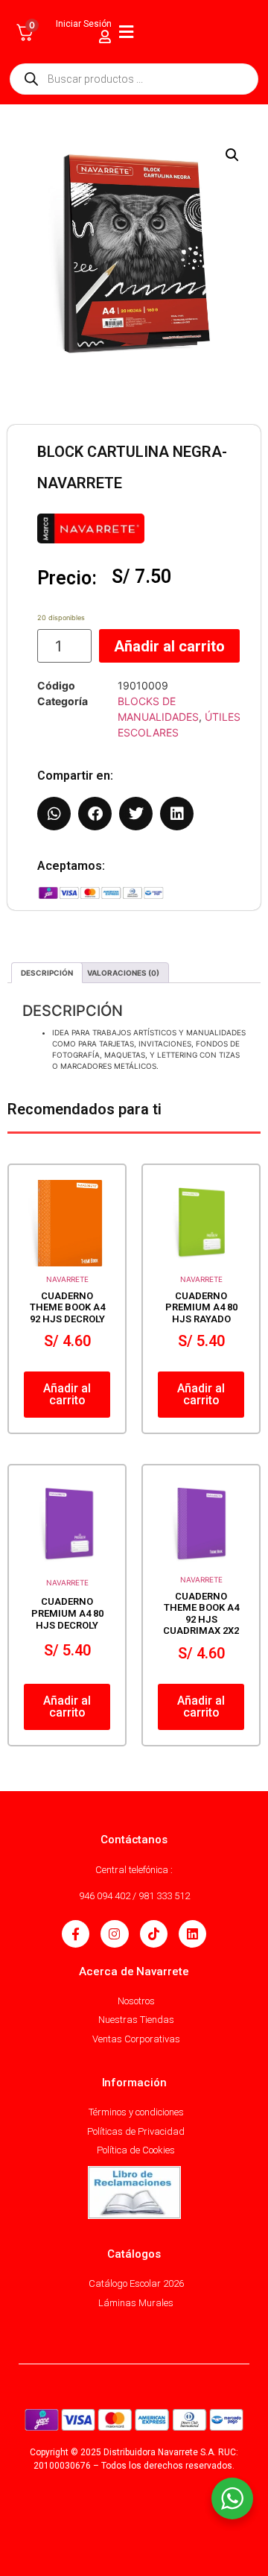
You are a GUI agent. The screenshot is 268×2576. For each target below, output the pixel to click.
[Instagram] (114, 1934)
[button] (232, 155)
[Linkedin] (192, 1934)
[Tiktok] (154, 1934)
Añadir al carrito (169, 646)
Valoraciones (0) (123, 973)
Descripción (47, 973)
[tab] (47, 973)
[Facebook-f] (76, 1934)
